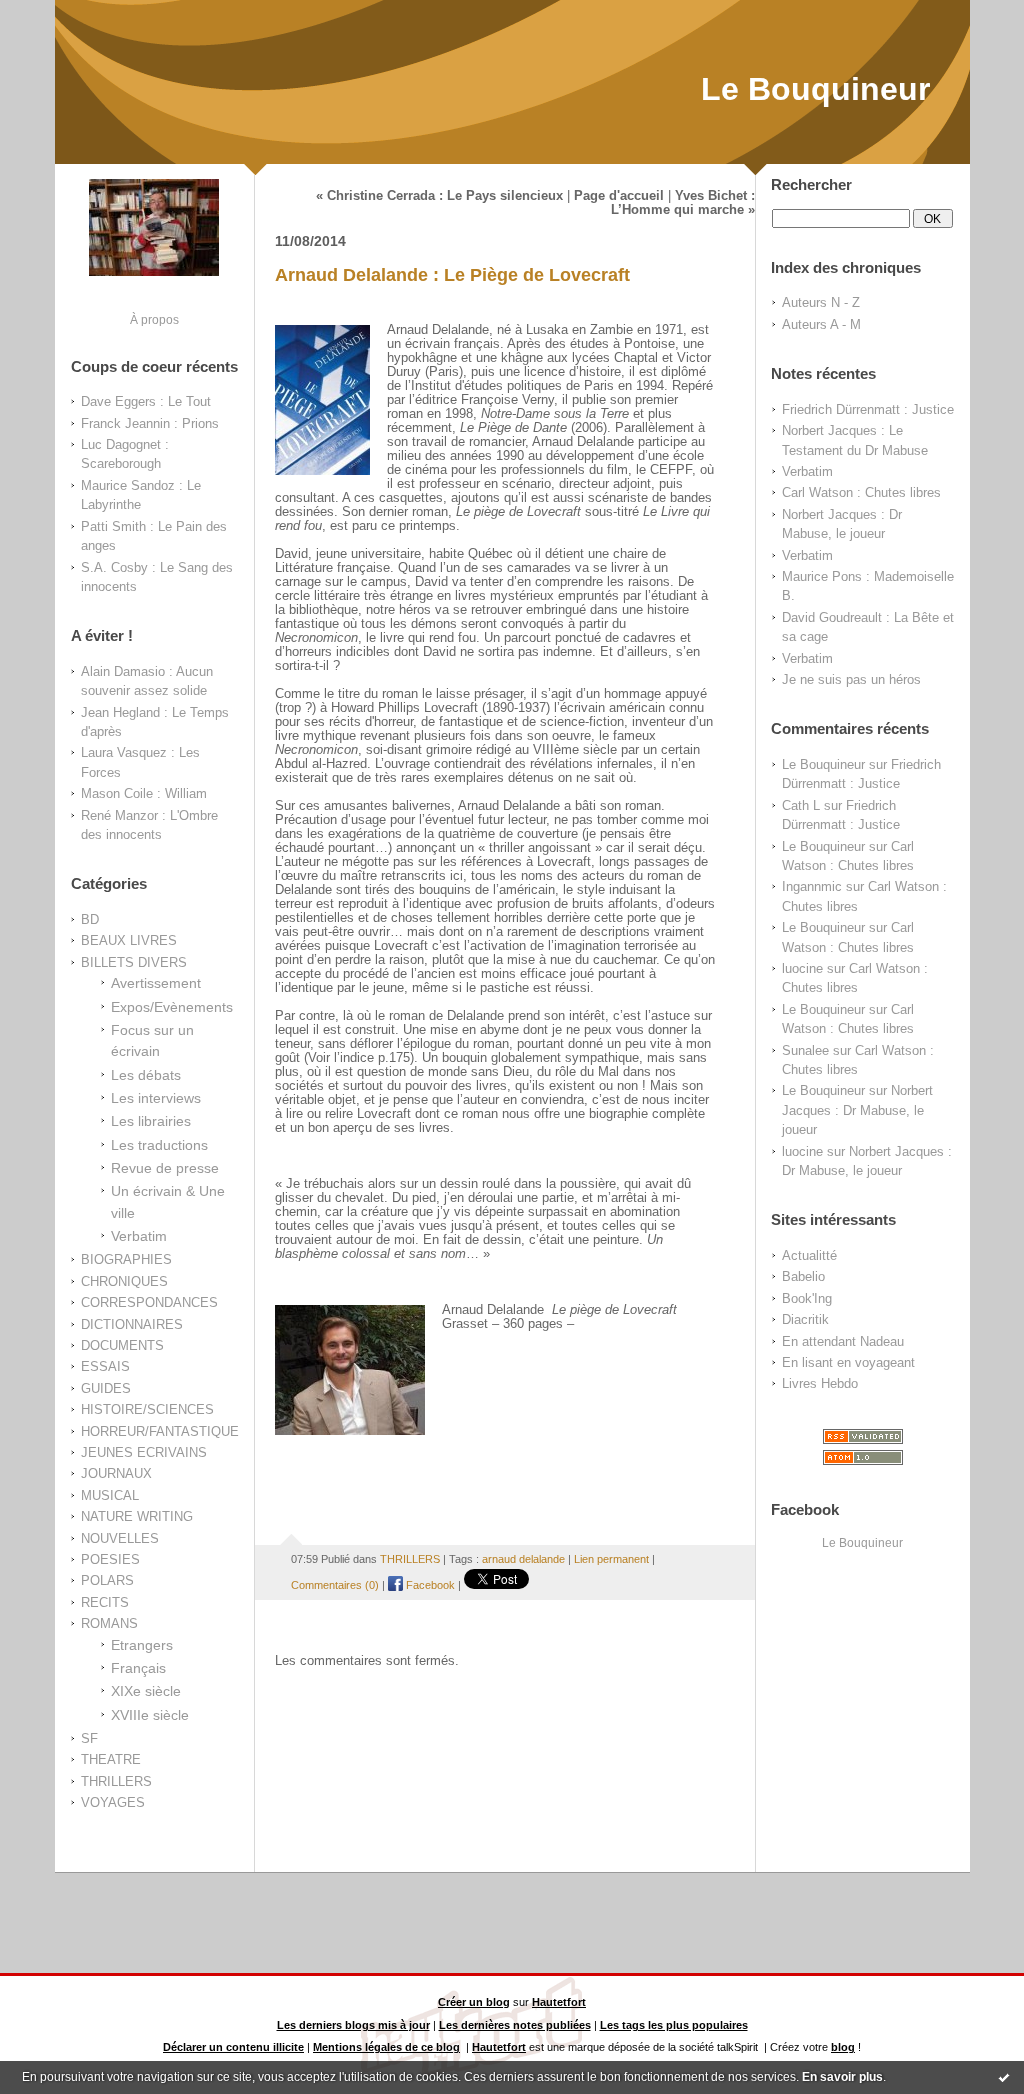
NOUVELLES (120, 1538)
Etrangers (142, 1645)
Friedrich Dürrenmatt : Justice (868, 409)
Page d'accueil (619, 196)
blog (843, 2047)
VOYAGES (113, 1802)
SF (89, 1738)
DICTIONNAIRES (132, 1324)
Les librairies (151, 1121)
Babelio (803, 1276)
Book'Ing (807, 1298)
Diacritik (805, 1319)
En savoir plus (842, 2077)
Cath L (801, 805)
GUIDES (106, 1388)
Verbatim (139, 1236)
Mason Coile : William (144, 793)
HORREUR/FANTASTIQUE (160, 1431)
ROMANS (109, 1623)
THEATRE (111, 1759)
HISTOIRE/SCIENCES (147, 1409)
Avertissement (156, 983)
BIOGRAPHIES (126, 1259)
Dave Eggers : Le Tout (146, 401)
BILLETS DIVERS (134, 962)
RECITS (105, 1602)
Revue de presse (165, 1168)
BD (90, 919)
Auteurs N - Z (821, 302)
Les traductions (159, 1145)
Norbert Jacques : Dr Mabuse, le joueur (857, 1110)
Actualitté (809, 1255)
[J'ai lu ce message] (1004, 2077)
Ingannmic (812, 886)
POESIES (110, 1559)
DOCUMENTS (122, 1345)
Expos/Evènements (172, 1007)
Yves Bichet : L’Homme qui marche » (683, 203)
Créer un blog (474, 2002)
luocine (802, 968)
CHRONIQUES (124, 1281)
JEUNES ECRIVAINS (144, 1452)
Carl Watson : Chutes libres (861, 492)
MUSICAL (110, 1495)
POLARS (107, 1580)
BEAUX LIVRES (129, 940)
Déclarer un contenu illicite (233, 2047)
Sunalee (805, 1050)
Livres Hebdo (820, 1383)
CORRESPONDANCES (149, 1302)
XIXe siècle (146, 1691)
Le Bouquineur (815, 89)
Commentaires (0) (335, 1585)
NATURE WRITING (137, 1516)
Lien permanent (611, 1559)
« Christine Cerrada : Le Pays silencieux (439, 196)
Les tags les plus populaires (674, 2025)
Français (138, 1668)
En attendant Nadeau (843, 1341)
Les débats (146, 1075)
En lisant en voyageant (848, 1362)
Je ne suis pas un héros (851, 679)
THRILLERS (116, 1781)
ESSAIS (105, 1366)
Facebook (429, 1585)
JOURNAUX (116, 1473)
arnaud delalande (523, 1559)
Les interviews (156, 1098)
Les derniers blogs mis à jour (353, 2025)
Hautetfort (559, 2002)
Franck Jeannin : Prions (150, 423)
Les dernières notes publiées (515, 2025)
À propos (154, 319)
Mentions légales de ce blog (386, 2047)
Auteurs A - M (821, 324)
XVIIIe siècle (150, 1715)
